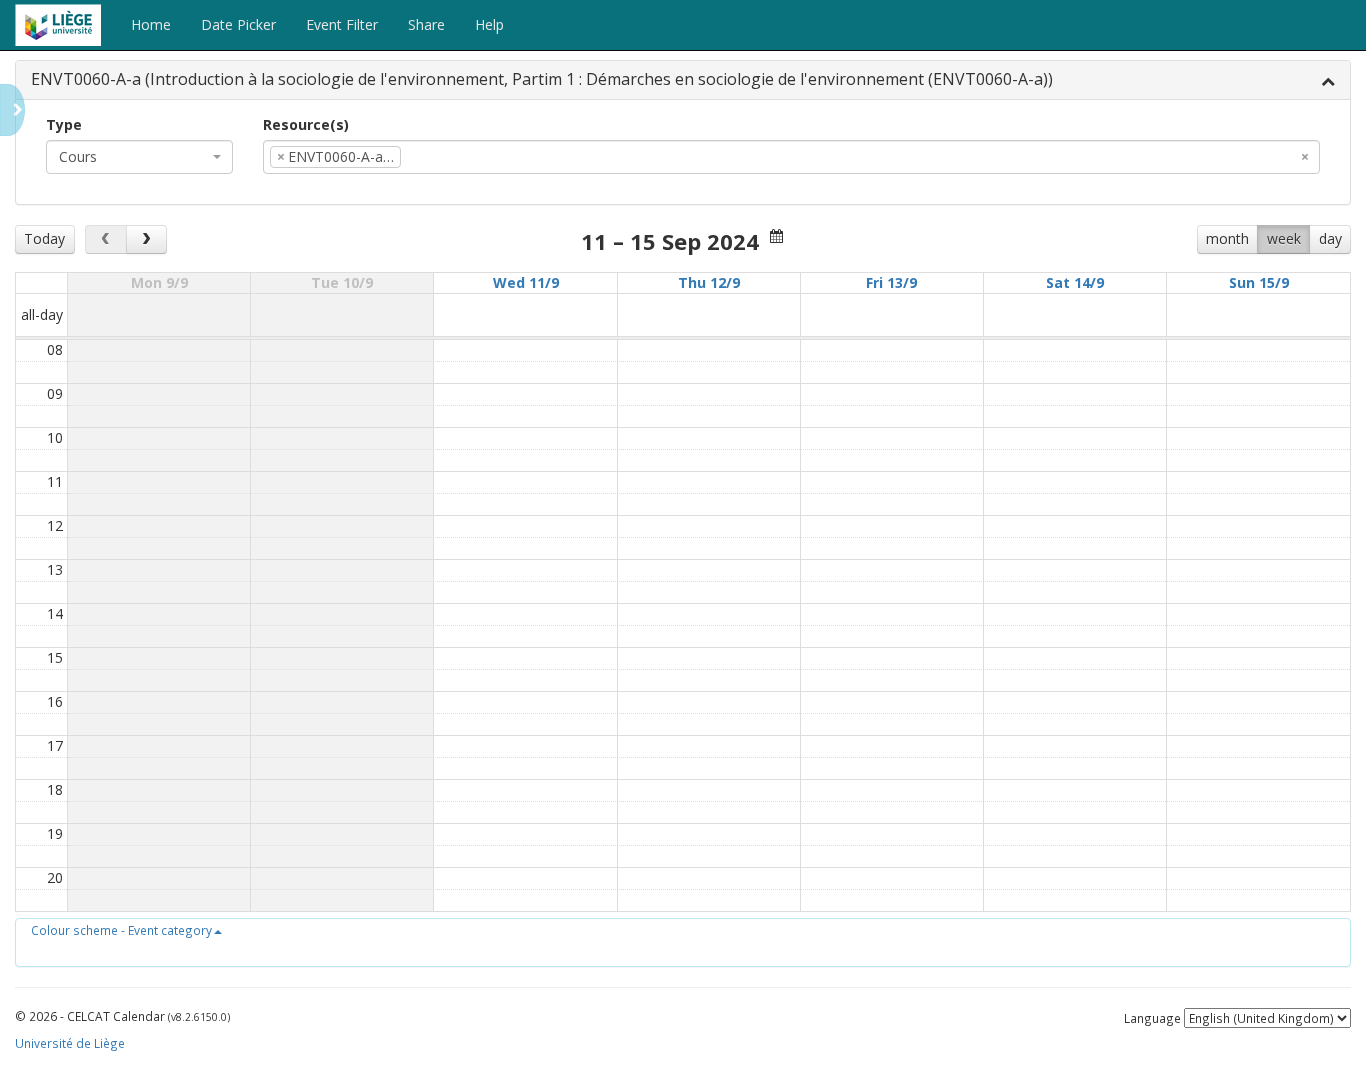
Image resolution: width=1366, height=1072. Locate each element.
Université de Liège (70, 1043)
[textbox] (436, 157)
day (1330, 238)
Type (64, 124)
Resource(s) (306, 124)
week (1284, 238)
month (1227, 238)
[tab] (683, 80)
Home (151, 24)
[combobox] (139, 157)
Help (489, 24)
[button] (126, 930)
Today (44, 238)
